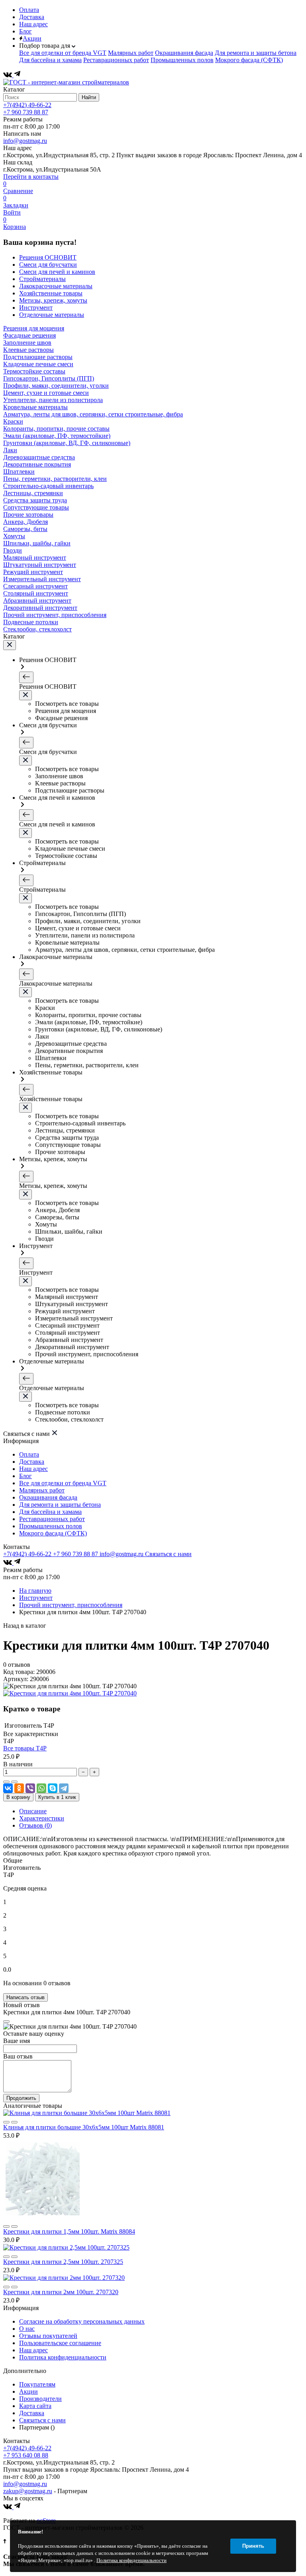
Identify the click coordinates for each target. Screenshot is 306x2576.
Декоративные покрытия (37, 464)
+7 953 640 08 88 (26, 2455)
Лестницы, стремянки (33, 493)
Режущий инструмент (33, 572)
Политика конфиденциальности (63, 2357)
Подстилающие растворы (38, 357)
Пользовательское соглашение (60, 2343)
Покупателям (37, 2384)
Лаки (10, 450)
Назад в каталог (25, 1626)
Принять (253, 2546)
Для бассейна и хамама (50, 60)
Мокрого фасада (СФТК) (249, 60)
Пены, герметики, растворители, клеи (55, 479)
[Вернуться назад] (26, 677)
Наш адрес (33, 24)
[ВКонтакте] (8, 75)
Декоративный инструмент (40, 608)
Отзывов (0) (35, 1825)
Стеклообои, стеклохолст (37, 629)
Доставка (32, 17)
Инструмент (36, 1598)
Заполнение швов (27, 343)
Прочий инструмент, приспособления (55, 615)
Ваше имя (17, 2041)
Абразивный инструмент (37, 601)
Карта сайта (35, 2406)
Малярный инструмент (35, 558)
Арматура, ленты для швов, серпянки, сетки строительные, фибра (93, 414)
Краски (13, 421)
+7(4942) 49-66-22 (27, 105)
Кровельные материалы (35, 407)
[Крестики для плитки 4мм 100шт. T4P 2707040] (70, 1693)
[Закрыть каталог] (10, 645)
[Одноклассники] (19, 1788)
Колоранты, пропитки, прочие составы (56, 429)
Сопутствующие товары (36, 507)
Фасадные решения (29, 335)
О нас (27, 2329)
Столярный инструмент (36, 593)
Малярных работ (131, 53)
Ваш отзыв (18, 2056)
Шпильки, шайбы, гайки (37, 543)
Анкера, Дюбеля (25, 522)
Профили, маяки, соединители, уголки (56, 386)
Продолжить (21, 2098)
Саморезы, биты (25, 529)
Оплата (29, 10)
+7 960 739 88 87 (26, 112)
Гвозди (13, 550)
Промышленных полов (182, 60)
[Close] (6, 2021)
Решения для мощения (34, 328)
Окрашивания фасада (184, 53)
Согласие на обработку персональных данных (82, 2321)
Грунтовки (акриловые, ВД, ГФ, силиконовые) (67, 443)
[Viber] (30, 1788)
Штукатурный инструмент (40, 565)
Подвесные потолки (31, 622)
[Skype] (53, 1788)
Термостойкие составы (34, 371)
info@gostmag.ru (25, 141)
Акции (32, 38)
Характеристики (42, 1818)
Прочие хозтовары (28, 515)
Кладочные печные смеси (38, 364)
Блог (25, 31)
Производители (40, 2399)
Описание (33, 1811)
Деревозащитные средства (39, 457)
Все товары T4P (25, 1748)
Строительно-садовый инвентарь (48, 486)
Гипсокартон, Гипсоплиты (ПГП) (49, 378)
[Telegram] (17, 75)
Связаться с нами (168, 1554)
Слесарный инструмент (35, 586)
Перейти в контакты (31, 177)
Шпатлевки (19, 472)
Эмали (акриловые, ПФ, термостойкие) (57, 436)
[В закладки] (14, 1782)
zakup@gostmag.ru (28, 2491)
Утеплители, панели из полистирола (53, 400)
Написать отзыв (25, 1997)
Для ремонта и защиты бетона (256, 53)
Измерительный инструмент (42, 579)
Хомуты (14, 536)
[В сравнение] (6, 1782)
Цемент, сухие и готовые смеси (46, 393)
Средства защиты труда (35, 500)
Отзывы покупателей (48, 2336)
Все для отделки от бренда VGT (63, 53)
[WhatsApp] (41, 1788)
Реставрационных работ (116, 60)
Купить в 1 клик (57, 1797)
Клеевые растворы (28, 350)
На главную (35, 1591)
